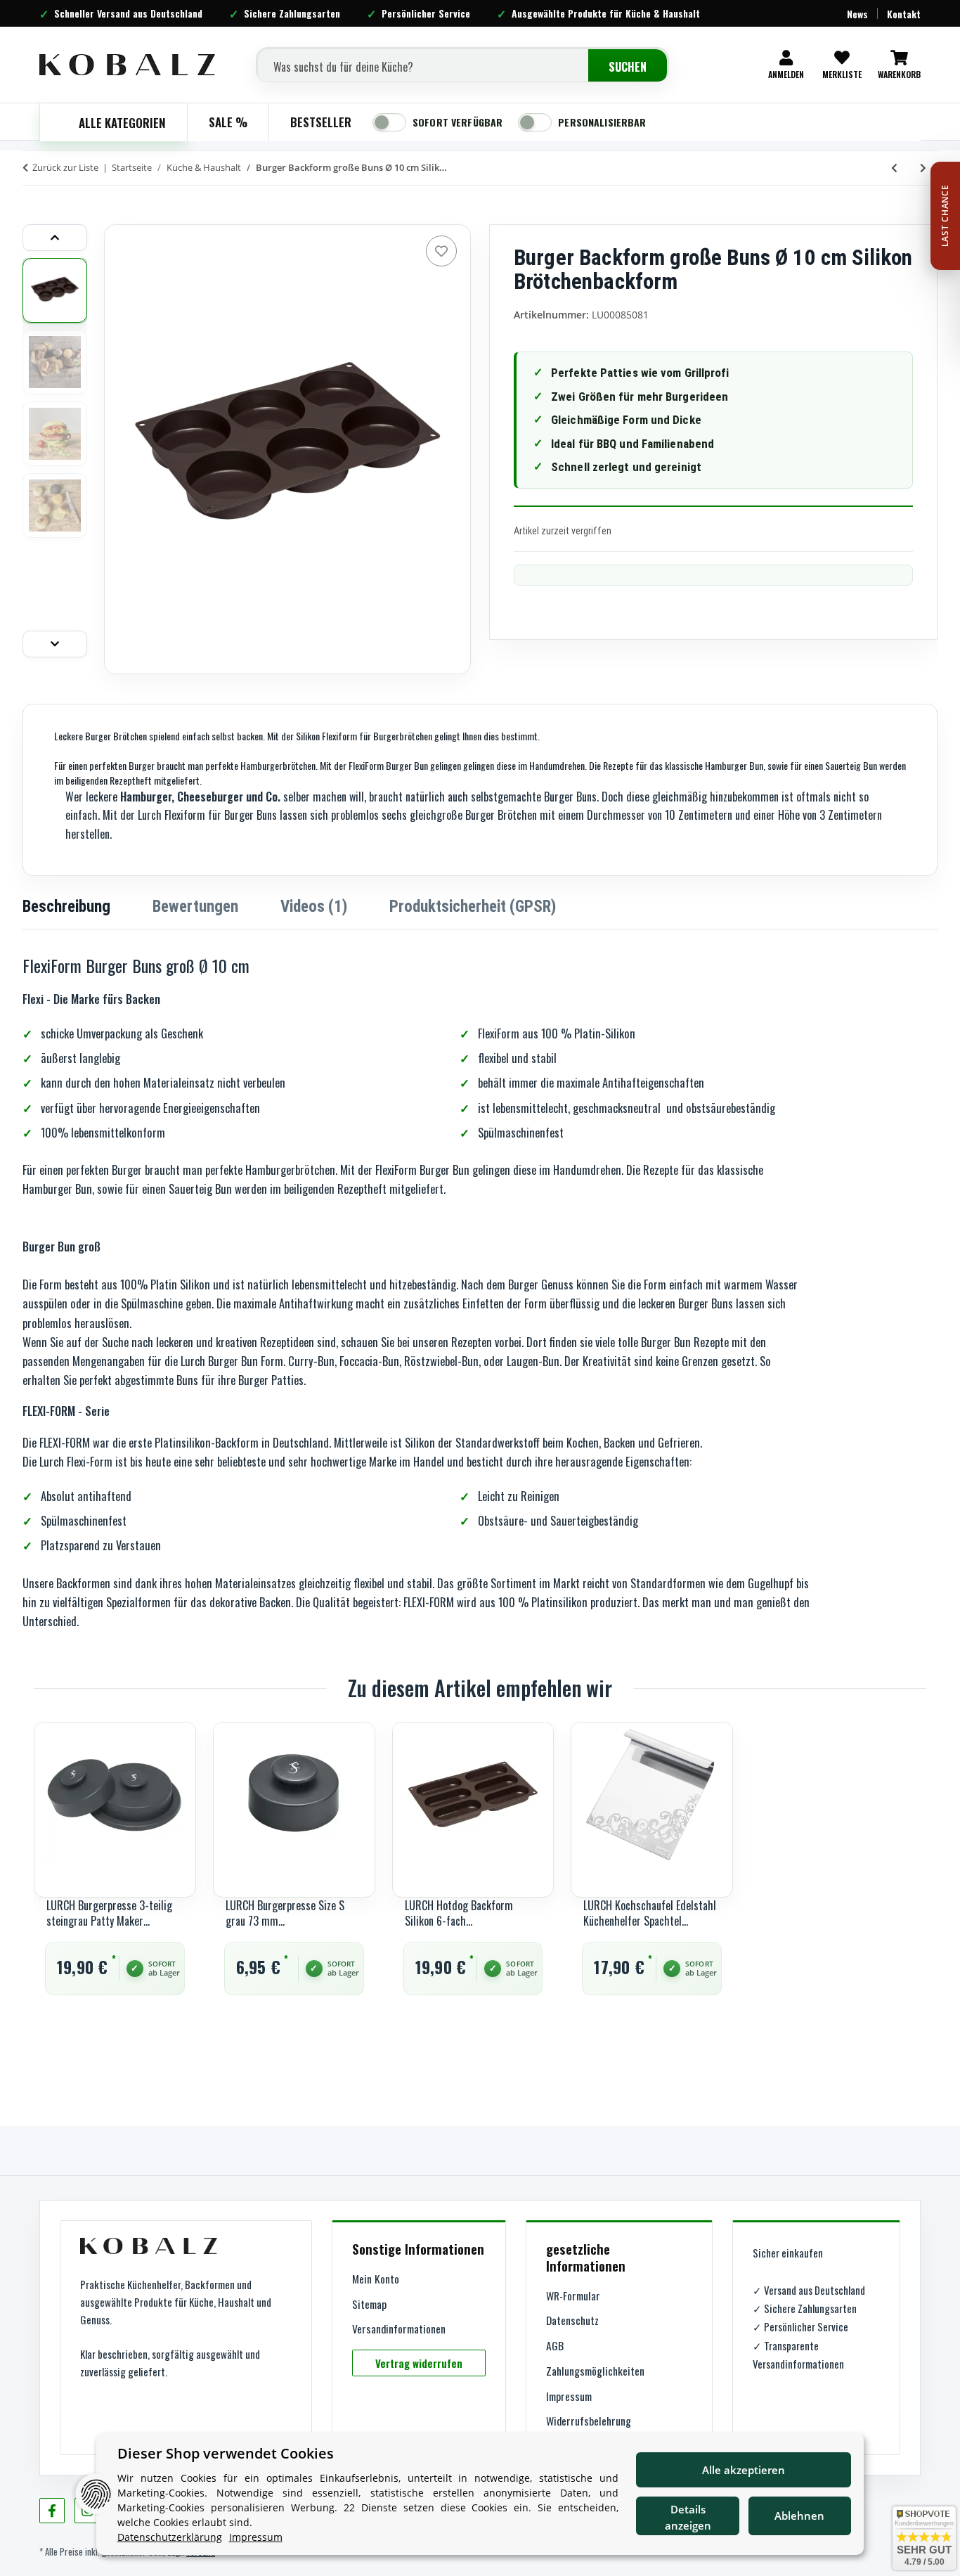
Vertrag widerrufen (419, 2363)
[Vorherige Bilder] (55, 238)
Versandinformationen (399, 2329)
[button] (786, 65)
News (857, 14)
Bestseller (321, 122)
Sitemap (369, 2304)
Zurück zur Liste (65, 167)
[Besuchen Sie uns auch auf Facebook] (52, 2511)
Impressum (569, 2396)
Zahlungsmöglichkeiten (595, 2371)
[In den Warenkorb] (34, 204)
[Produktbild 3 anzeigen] (55, 434)
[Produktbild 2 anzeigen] (55, 362)
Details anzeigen (688, 2517)
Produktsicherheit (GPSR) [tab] (473, 907)
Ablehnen (799, 2516)
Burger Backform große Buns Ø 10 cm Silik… (351, 167)
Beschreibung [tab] (66, 907)
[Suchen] (628, 67)
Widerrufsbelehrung (589, 2421)
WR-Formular (573, 2295)
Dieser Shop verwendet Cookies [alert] (226, 2453)
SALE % (228, 122)
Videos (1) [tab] (314, 907)
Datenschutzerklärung (170, 2537)
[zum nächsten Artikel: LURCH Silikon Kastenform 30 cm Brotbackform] (923, 168)
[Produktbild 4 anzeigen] (55, 505)
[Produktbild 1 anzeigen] (55, 290)
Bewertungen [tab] (195, 907)
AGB (555, 2345)
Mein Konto (376, 2279)
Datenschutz (572, 2320)
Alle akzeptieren (744, 2470)
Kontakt (904, 14)
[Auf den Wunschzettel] (441, 251)
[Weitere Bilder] (55, 644)
